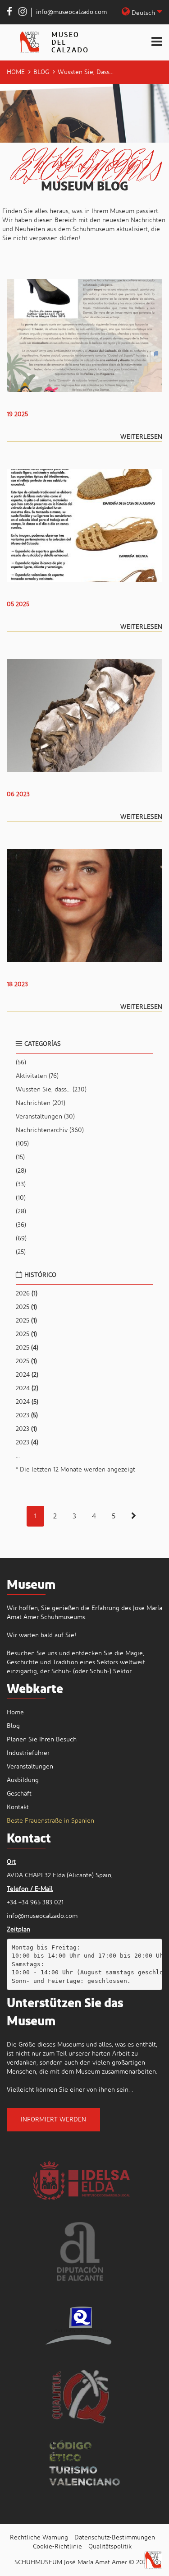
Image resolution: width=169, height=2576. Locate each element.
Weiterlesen (141, 437)
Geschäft (19, 1794)
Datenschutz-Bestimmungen (115, 2538)
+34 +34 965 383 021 (35, 1903)
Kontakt (18, 1807)
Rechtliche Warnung (39, 2538)
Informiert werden (53, 2120)
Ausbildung (23, 1780)
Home (16, 72)
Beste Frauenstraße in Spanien (50, 1821)
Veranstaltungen (45, 1117)
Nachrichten (41, 1103)
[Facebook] (9, 13)
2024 (27, 1375)
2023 (27, 1416)
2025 (26, 1307)
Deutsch (143, 13)
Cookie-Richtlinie (57, 2547)
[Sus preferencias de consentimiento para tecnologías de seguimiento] (153, 2560)
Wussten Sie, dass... (51, 1090)
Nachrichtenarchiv (50, 1130)
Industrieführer (28, 1753)
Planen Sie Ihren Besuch (42, 1740)
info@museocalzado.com (71, 12)
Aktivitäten (37, 1076)
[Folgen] (134, 1516)
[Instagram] (23, 13)
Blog (41, 72)
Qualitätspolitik (110, 2547)
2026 (27, 1294)
